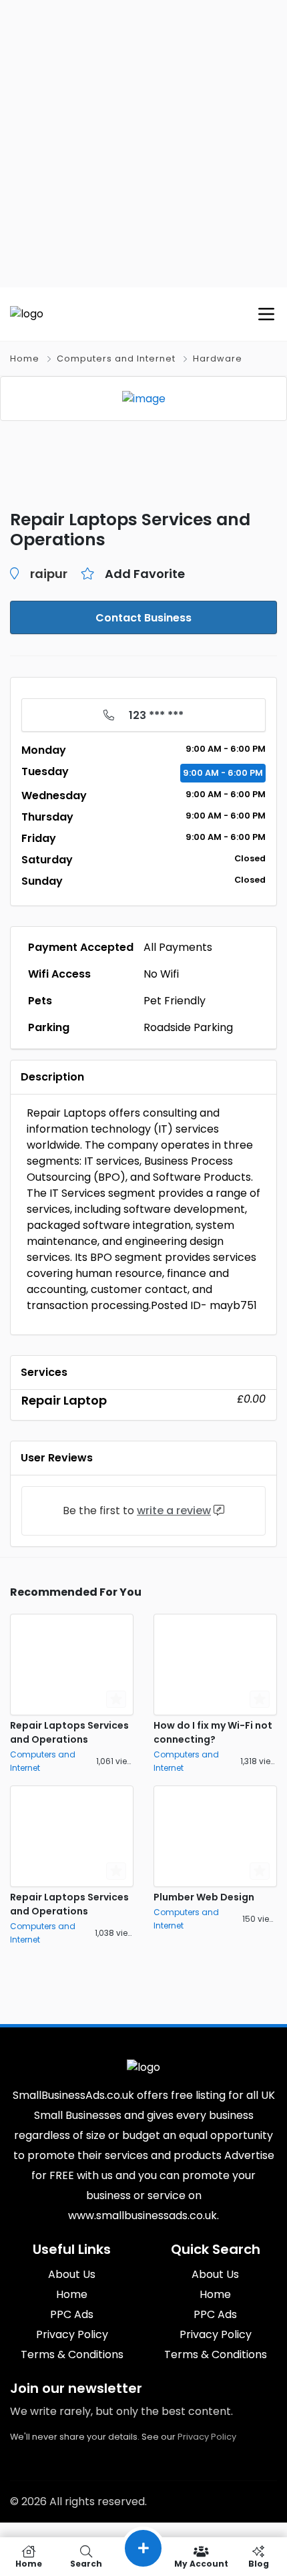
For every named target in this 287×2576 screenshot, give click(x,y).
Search (86, 2563)
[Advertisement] (143, 144)
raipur (49, 574)
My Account (201, 2563)
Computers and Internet (116, 359)
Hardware (218, 359)
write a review (174, 1511)
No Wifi (161, 974)
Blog (259, 2563)
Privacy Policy (207, 2437)
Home (25, 359)
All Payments (178, 947)
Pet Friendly (175, 1001)
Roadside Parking (188, 1027)
